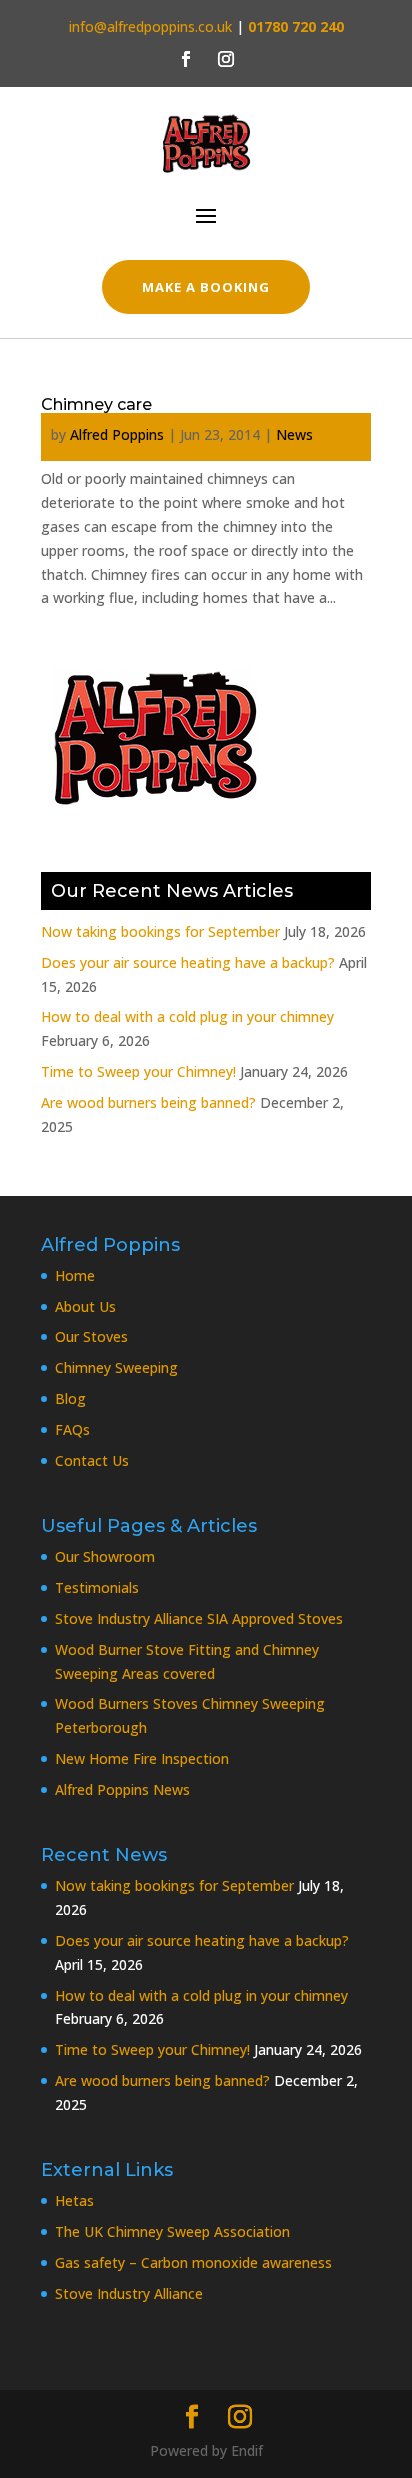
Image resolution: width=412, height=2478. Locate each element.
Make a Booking (206, 287)
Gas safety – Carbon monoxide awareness (193, 2262)
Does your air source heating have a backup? (188, 962)
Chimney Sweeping (116, 1367)
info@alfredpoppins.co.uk (150, 26)
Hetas (74, 2200)
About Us (85, 1306)
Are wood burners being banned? (148, 1102)
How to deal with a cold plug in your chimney (187, 1016)
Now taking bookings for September (160, 931)
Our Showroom (105, 1556)
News (294, 434)
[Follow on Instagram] (226, 59)
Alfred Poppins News (122, 1789)
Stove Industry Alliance (129, 2293)
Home (75, 1275)
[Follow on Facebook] (186, 59)
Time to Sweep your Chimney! (138, 1071)
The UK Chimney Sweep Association (172, 2231)
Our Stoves (91, 1336)
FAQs (72, 1429)
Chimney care (96, 404)
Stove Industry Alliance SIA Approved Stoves (199, 1618)
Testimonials (97, 1587)
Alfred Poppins (117, 434)
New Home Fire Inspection (142, 1758)
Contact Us (92, 1460)
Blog (70, 1398)
